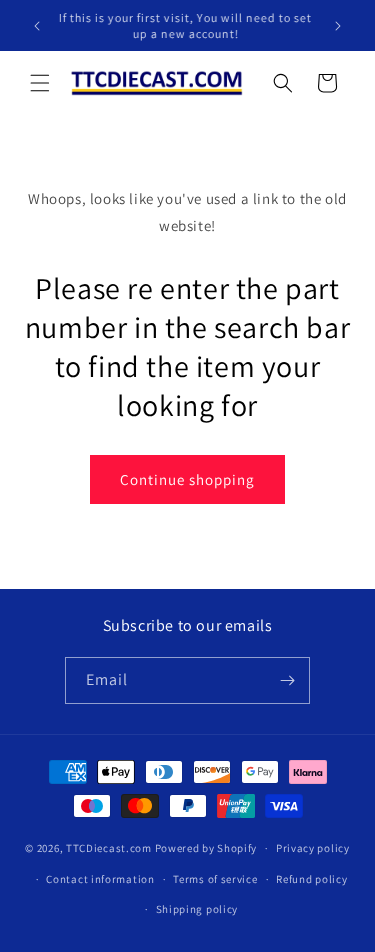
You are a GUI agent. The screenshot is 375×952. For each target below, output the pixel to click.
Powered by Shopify (206, 848)
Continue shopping (187, 479)
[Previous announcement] (37, 26)
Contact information (100, 879)
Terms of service (215, 879)
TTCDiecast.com (109, 848)
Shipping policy (197, 909)
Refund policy (311, 879)
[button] (40, 83)
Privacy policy (313, 848)
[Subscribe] (287, 680)
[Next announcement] (338, 26)
